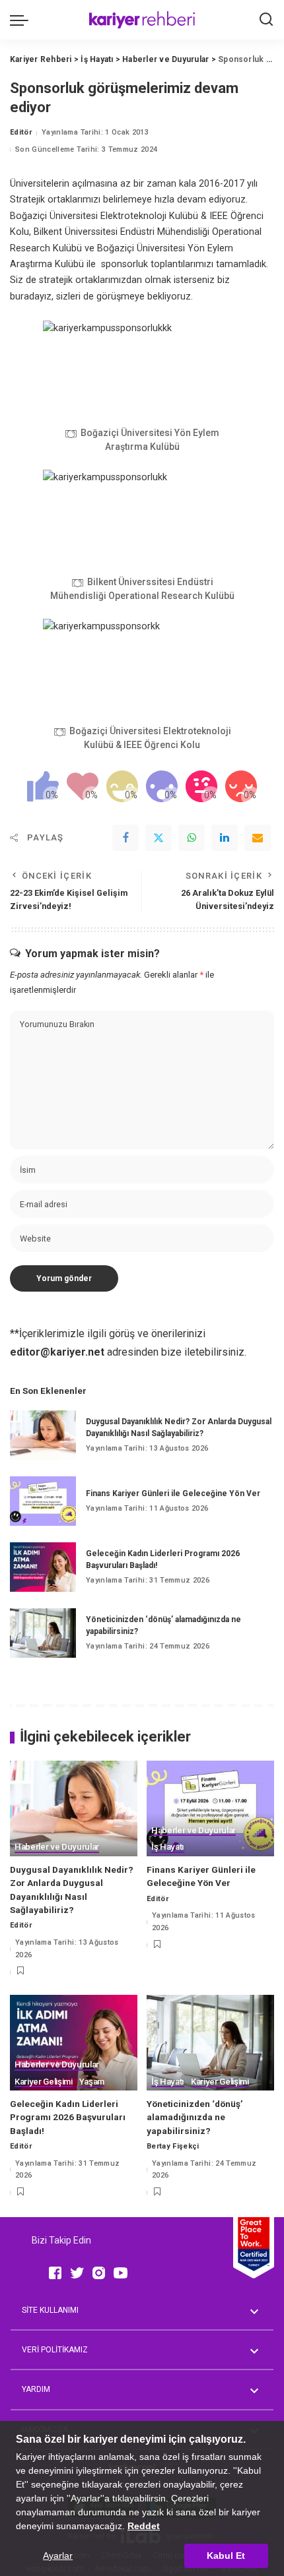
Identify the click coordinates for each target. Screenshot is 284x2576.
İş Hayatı (168, 1847)
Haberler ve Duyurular (57, 1847)
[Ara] (266, 20)
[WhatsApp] (192, 838)
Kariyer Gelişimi (44, 2082)
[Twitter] (159, 838)
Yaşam (92, 2082)
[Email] (258, 838)
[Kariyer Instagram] (99, 2273)
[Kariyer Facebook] (55, 2273)
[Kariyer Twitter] (77, 2273)
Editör (21, 132)
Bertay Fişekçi (173, 2146)
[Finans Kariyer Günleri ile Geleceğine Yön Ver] (43, 1501)
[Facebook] (125, 838)
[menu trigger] (22, 20)
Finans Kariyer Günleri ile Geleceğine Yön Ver (173, 1493)
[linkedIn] (225, 838)
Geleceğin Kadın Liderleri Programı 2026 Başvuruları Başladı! (68, 2117)
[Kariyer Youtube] (121, 2273)
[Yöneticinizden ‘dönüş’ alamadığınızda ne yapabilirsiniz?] (43, 1633)
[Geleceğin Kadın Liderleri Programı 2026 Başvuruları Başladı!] (43, 1567)
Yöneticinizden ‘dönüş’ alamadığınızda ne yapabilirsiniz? (195, 2117)
